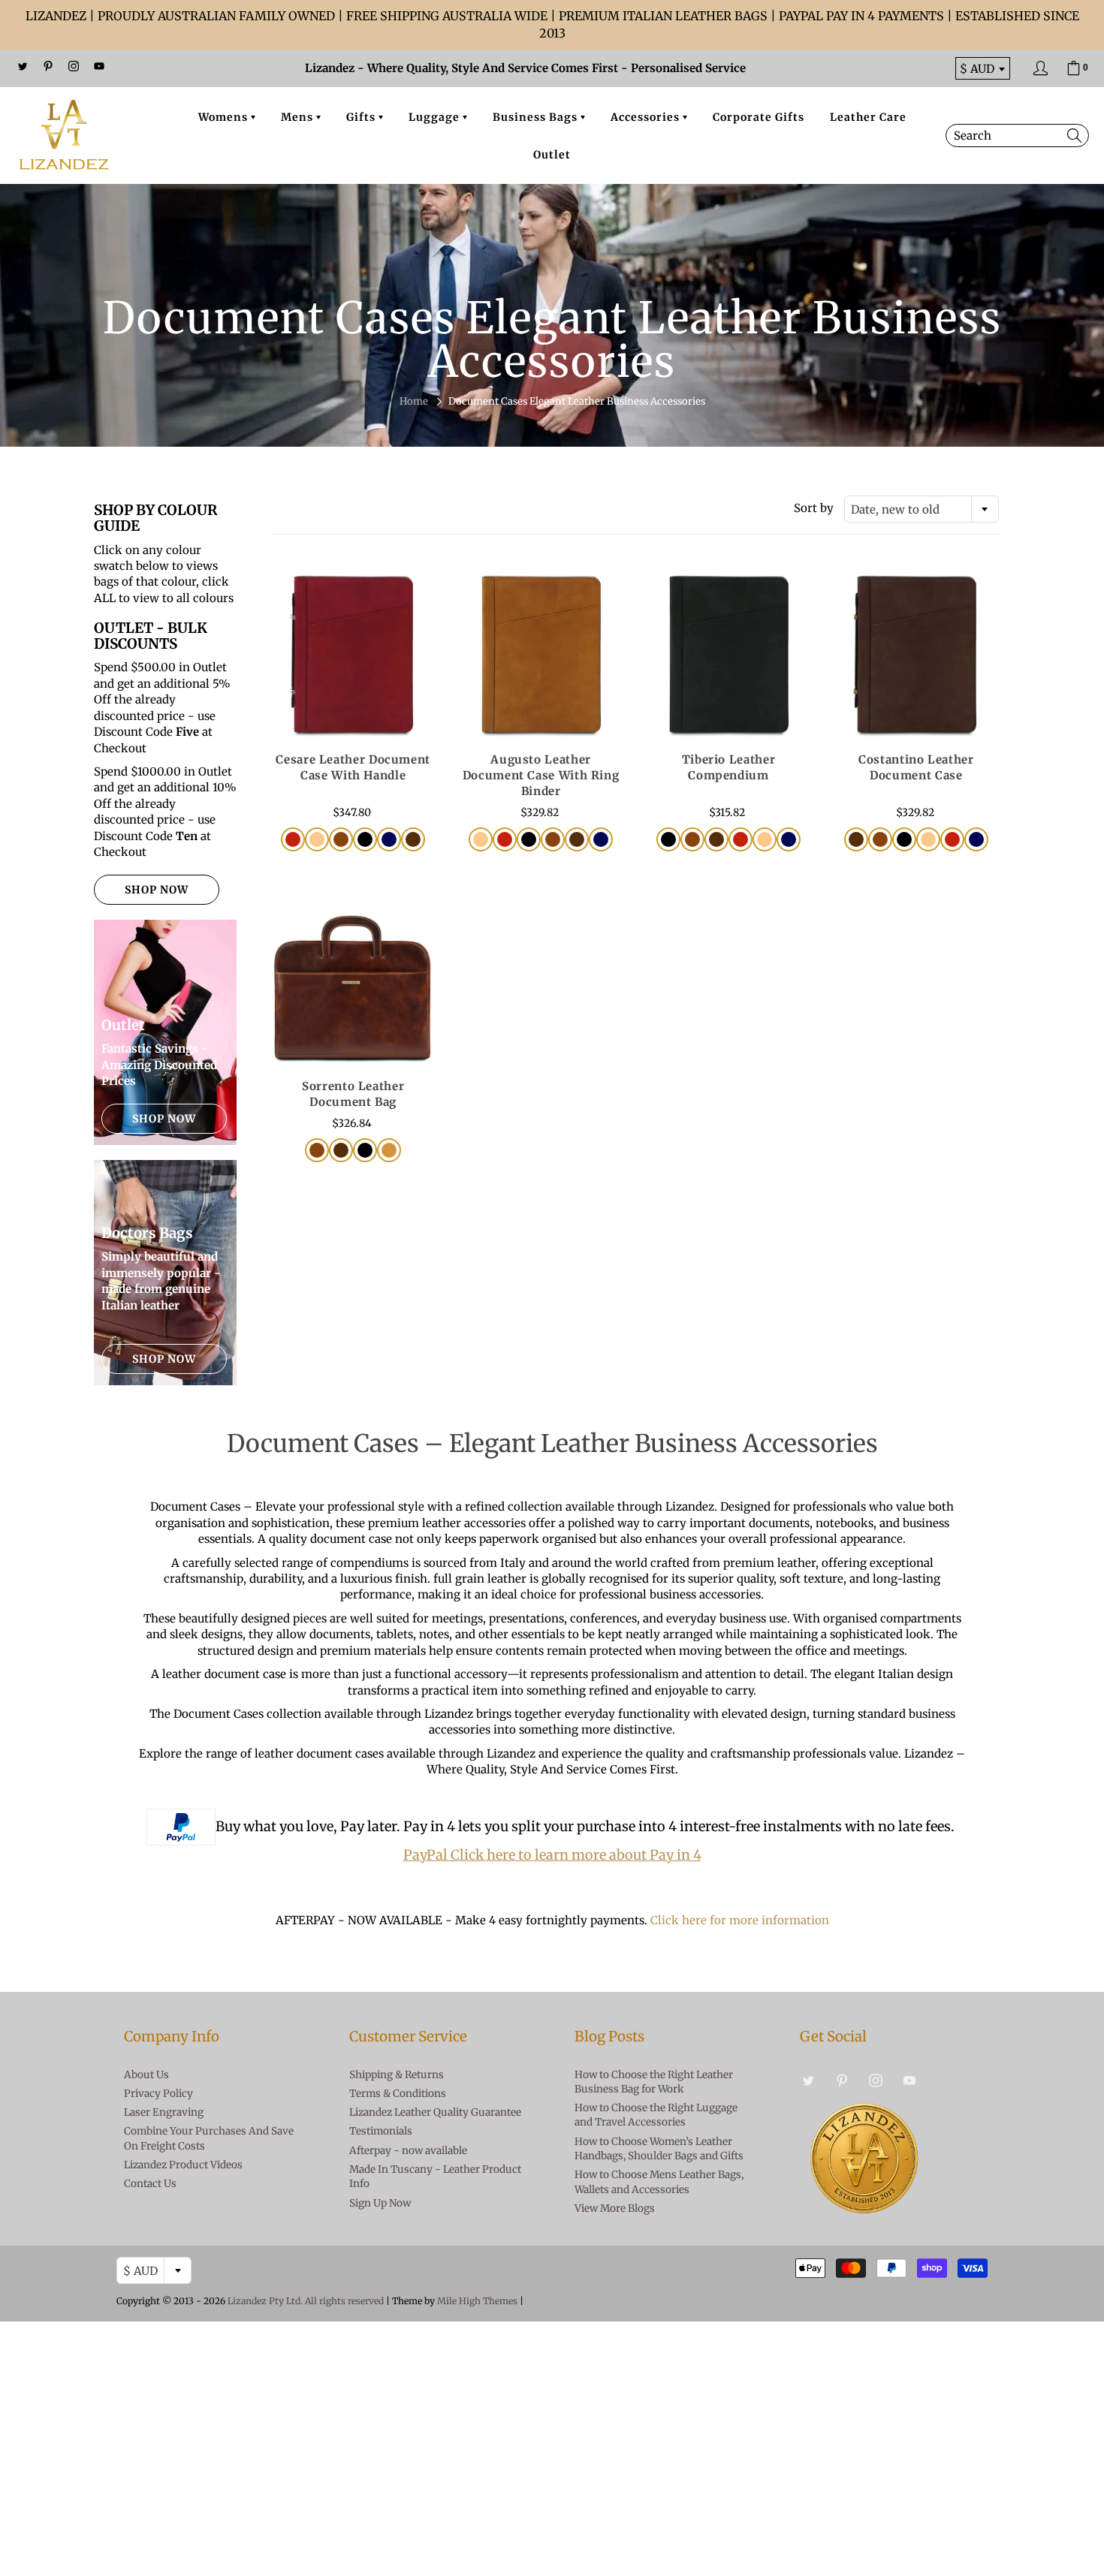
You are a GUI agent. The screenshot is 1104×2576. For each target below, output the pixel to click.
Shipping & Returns (397, 2075)
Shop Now (157, 890)
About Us (146, 2075)
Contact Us (150, 2184)
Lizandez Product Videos (183, 2165)
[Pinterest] (48, 66)
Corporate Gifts (759, 117)
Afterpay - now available (408, 2151)
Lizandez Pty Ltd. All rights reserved (306, 2301)
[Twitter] (23, 66)
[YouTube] (99, 66)
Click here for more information (740, 1920)
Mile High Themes (477, 2301)
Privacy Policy (158, 2094)
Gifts (362, 117)
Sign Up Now (380, 2203)
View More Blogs (615, 2208)
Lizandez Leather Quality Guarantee (435, 2112)
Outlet (552, 155)
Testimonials (381, 2131)
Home (414, 401)
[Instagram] (74, 66)
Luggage (436, 117)
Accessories (647, 117)
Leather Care (868, 117)
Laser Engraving (164, 2112)
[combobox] (922, 509)
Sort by (814, 508)
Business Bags (537, 117)
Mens (299, 117)
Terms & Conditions (398, 2094)
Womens (225, 117)
